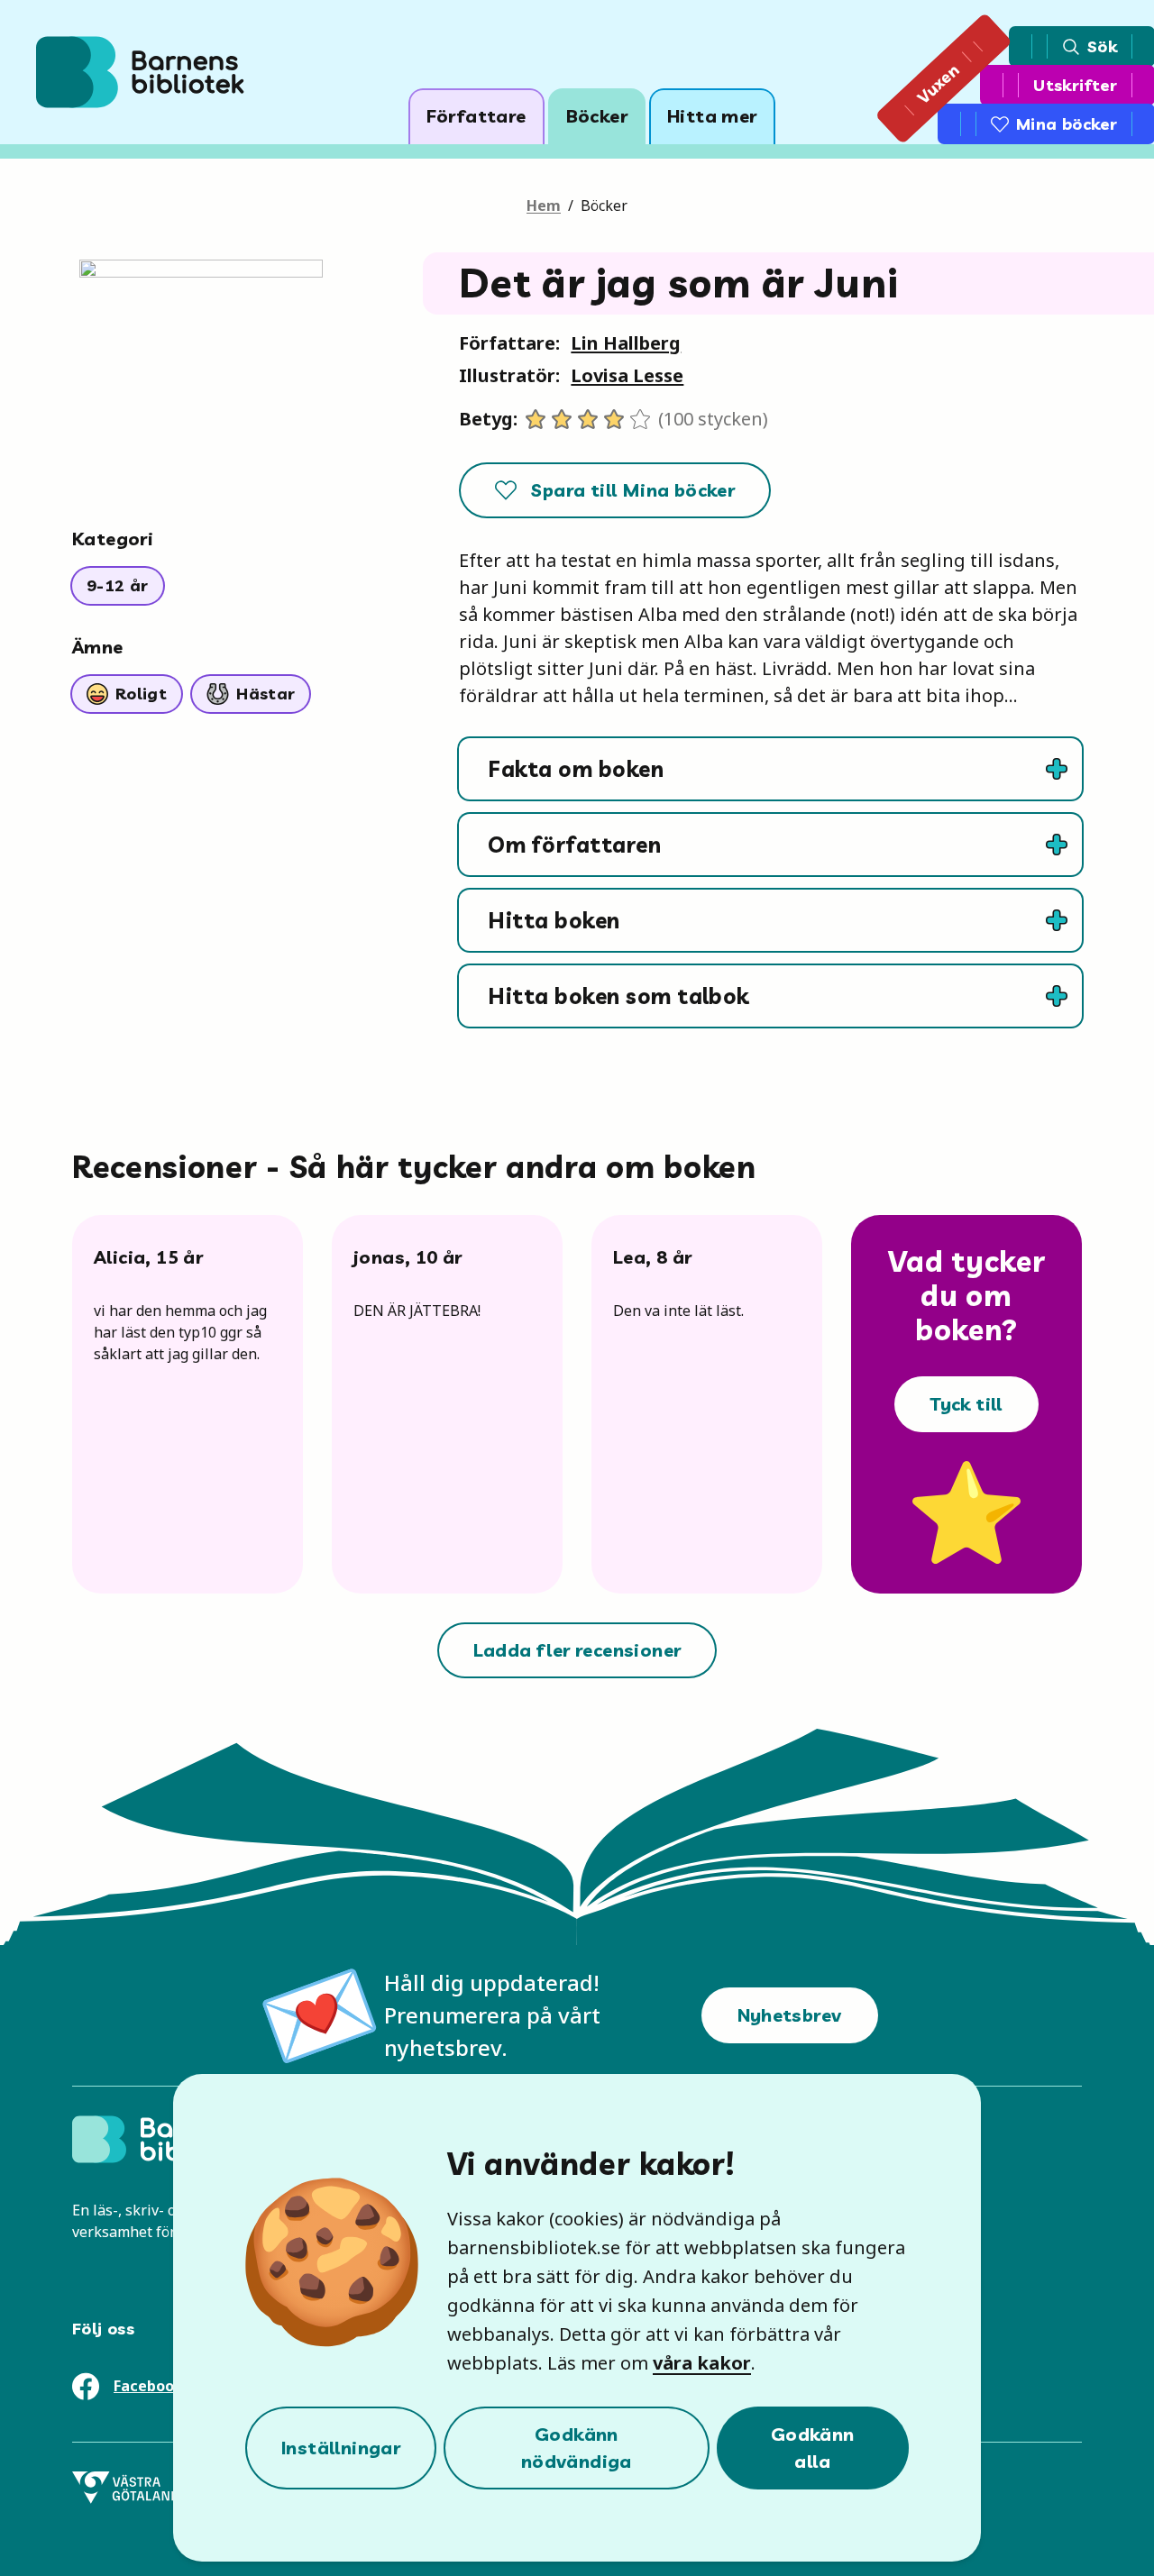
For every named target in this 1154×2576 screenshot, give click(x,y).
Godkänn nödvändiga (577, 2448)
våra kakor (702, 2363)
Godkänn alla (813, 2448)
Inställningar (341, 2448)
